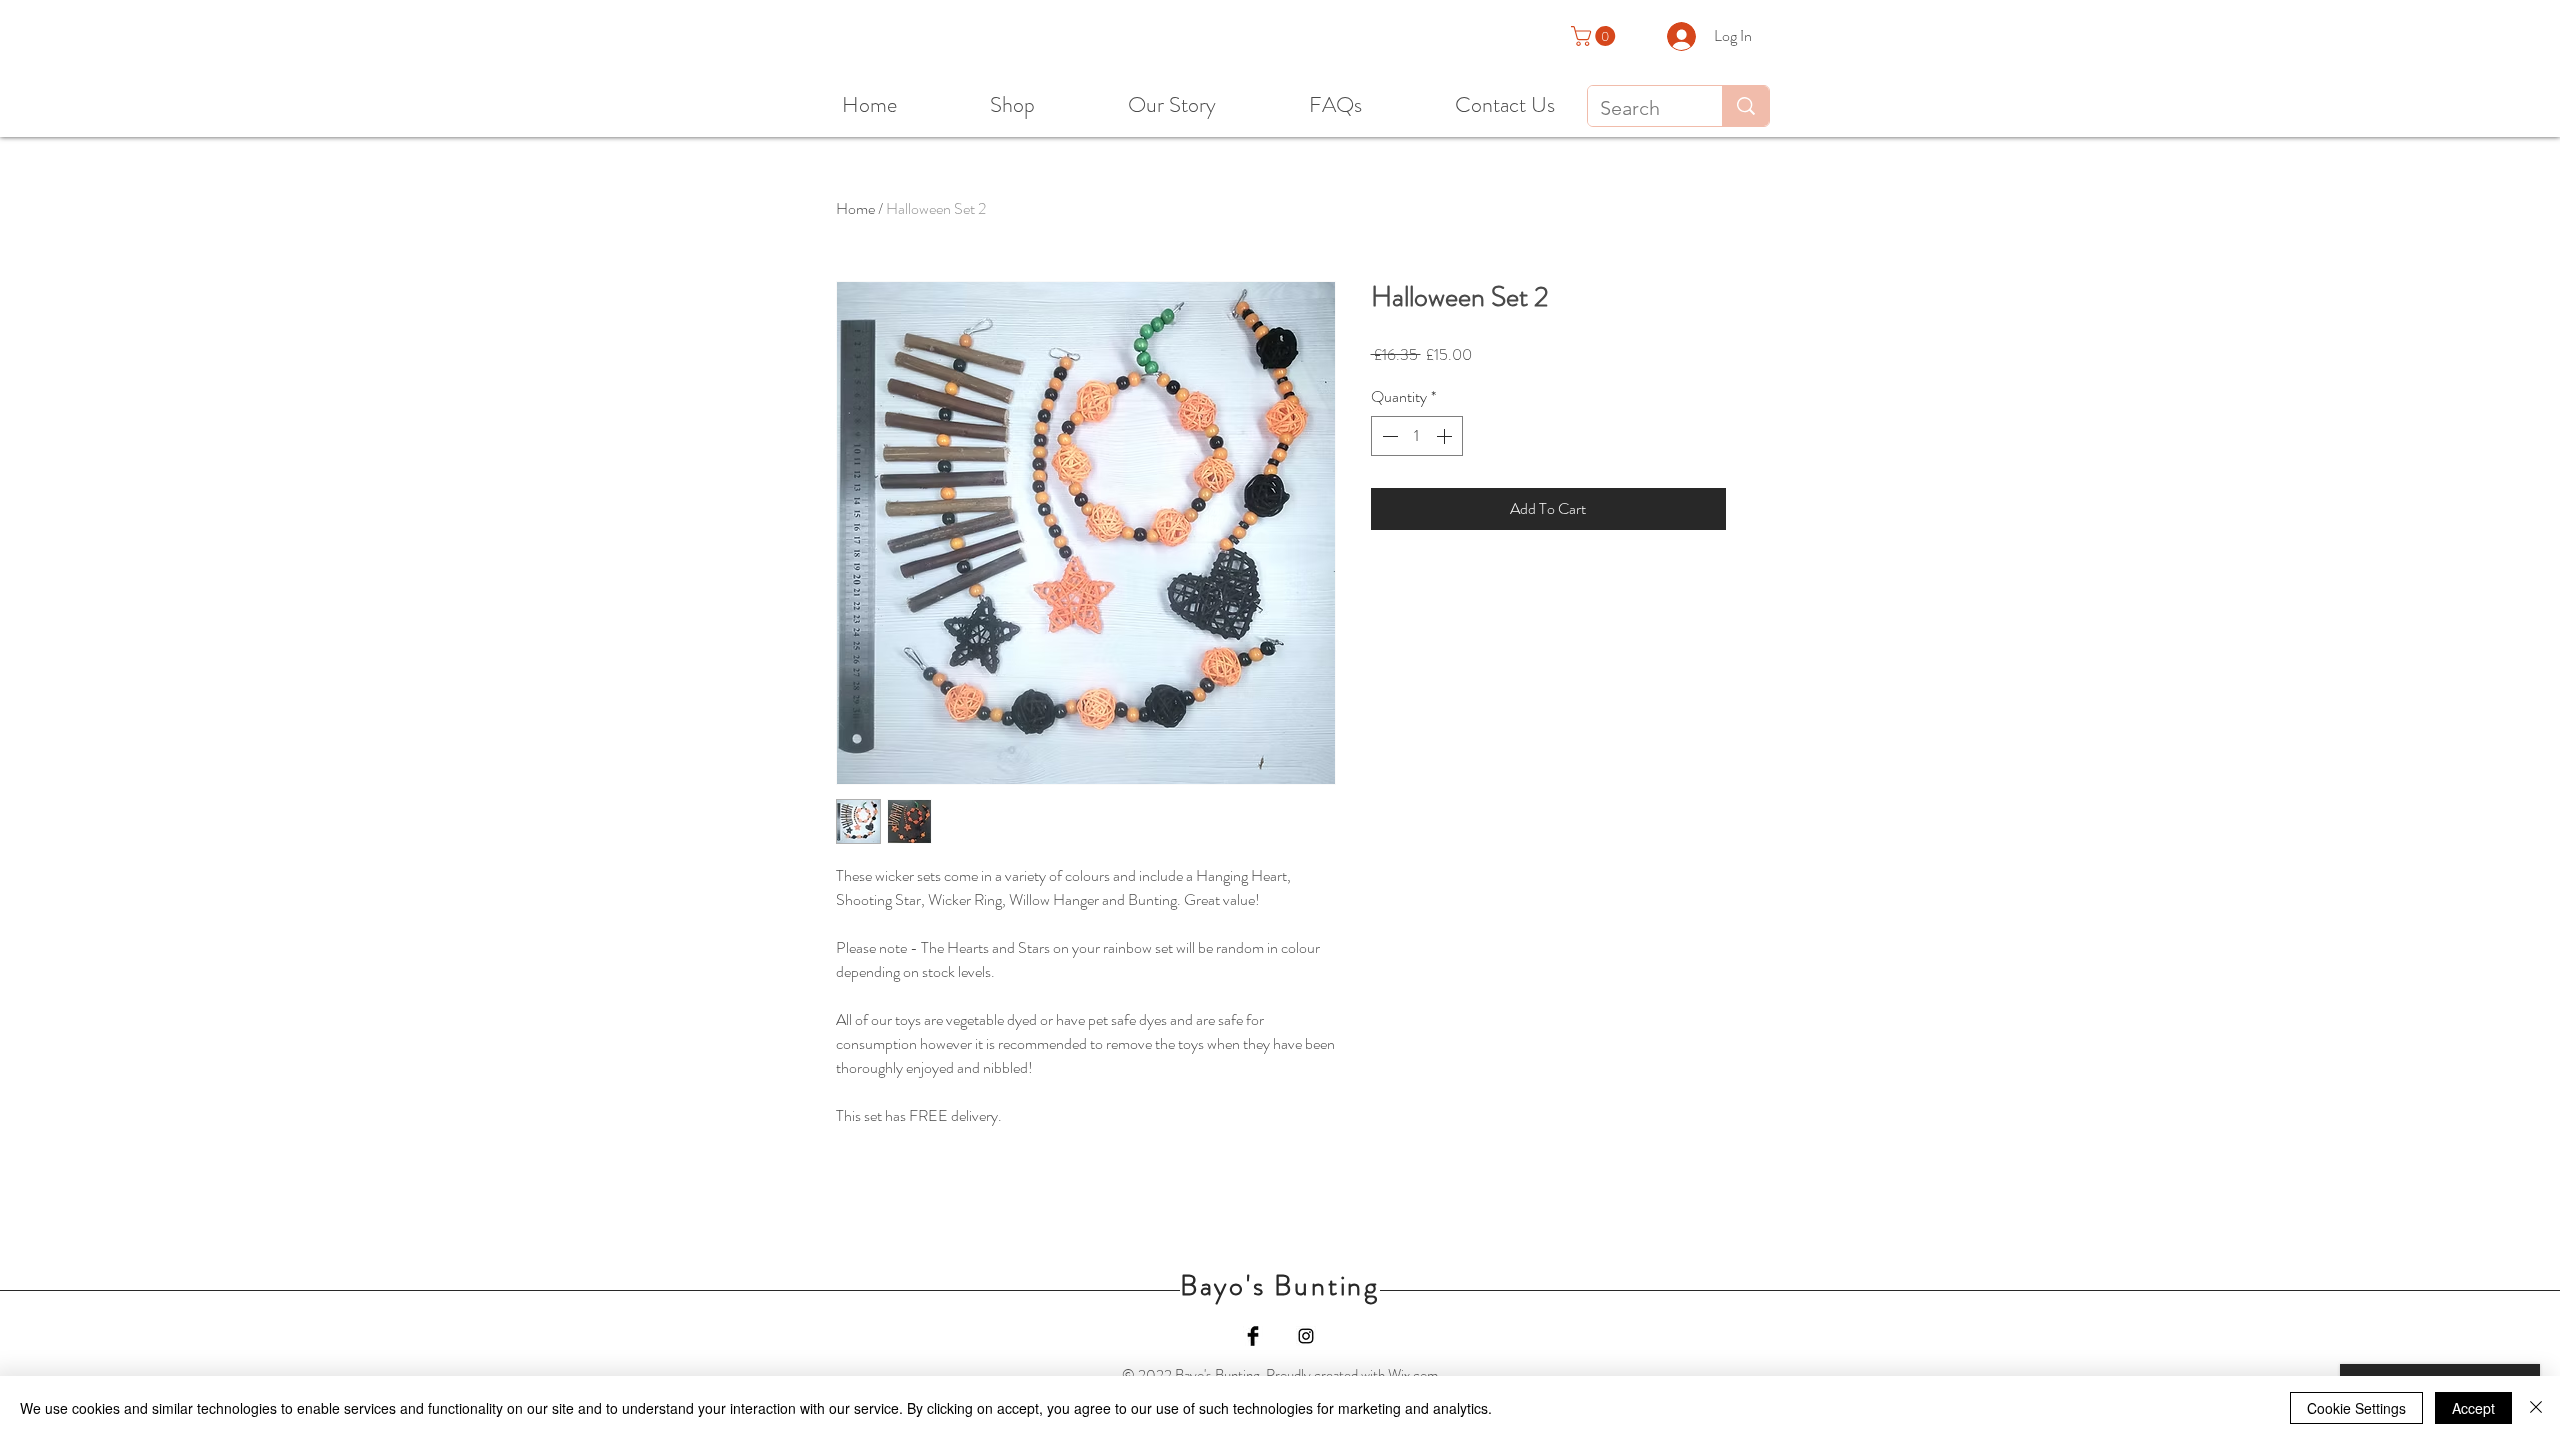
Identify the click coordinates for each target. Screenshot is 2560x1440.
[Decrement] (1388, 436)
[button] (1595, 36)
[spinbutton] (1417, 436)
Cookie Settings (2356, 1408)
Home (855, 208)
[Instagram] (1306, 1336)
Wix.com (1413, 1375)
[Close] (2536, 1408)
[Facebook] (1253, 1336)
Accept (2473, 1408)
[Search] (1745, 106)
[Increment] (1446, 436)
